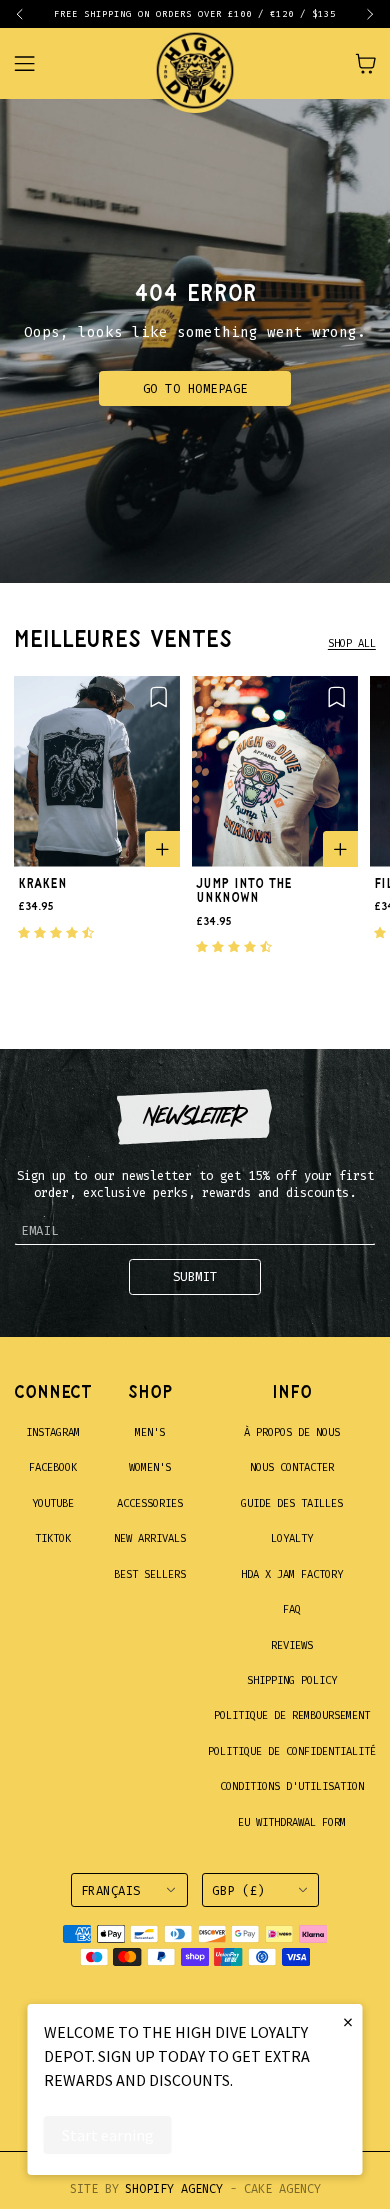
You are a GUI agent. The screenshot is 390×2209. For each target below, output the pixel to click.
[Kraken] (97, 771)
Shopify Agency (174, 2189)
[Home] (194, 63)
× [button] (348, 2021)
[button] (28, 14)
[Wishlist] (158, 696)
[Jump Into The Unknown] (275, 771)
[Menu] (35, 63)
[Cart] (365, 63)
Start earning (108, 2135)
